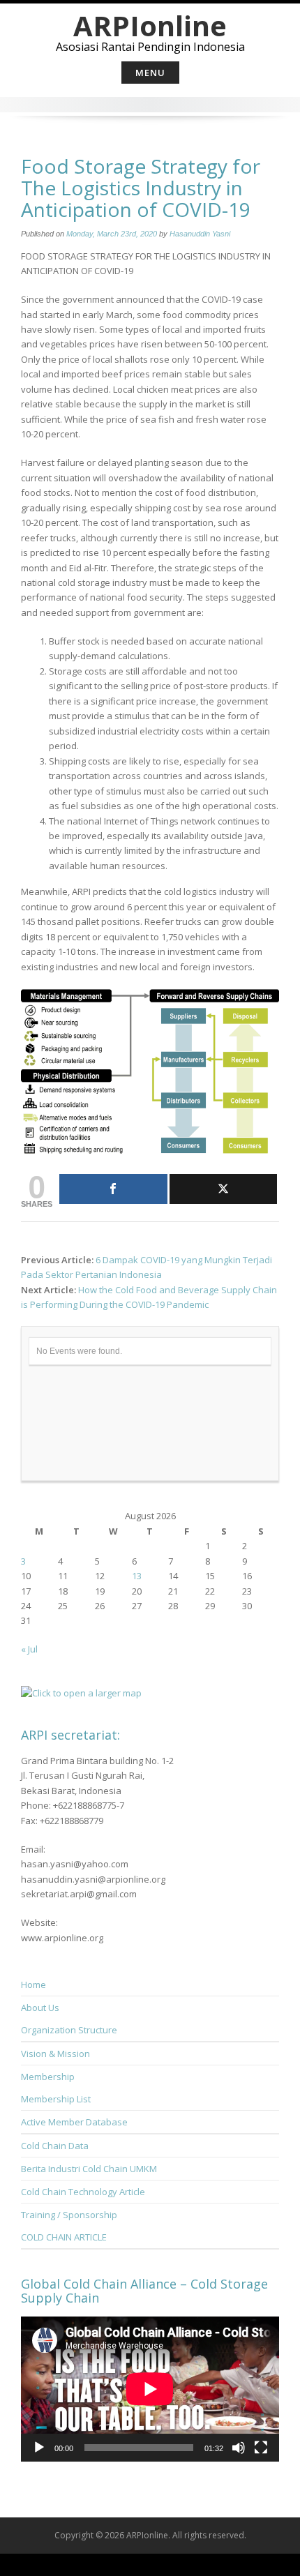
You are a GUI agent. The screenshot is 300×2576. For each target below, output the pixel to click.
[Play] (39, 2448)
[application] (150, 2389)
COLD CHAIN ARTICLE (64, 2237)
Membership (48, 2077)
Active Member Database (74, 2122)
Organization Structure (69, 2030)
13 (137, 1576)
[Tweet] (224, 1189)
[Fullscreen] (261, 2448)
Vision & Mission (55, 2054)
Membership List (56, 2099)
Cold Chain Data (55, 2146)
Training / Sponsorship (69, 2215)
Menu (150, 73)
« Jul (29, 1649)
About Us (40, 2008)
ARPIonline (150, 25)
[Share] (113, 1189)
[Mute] (239, 2448)
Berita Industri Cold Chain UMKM (89, 2169)
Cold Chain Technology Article (83, 2192)
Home (33, 1984)
